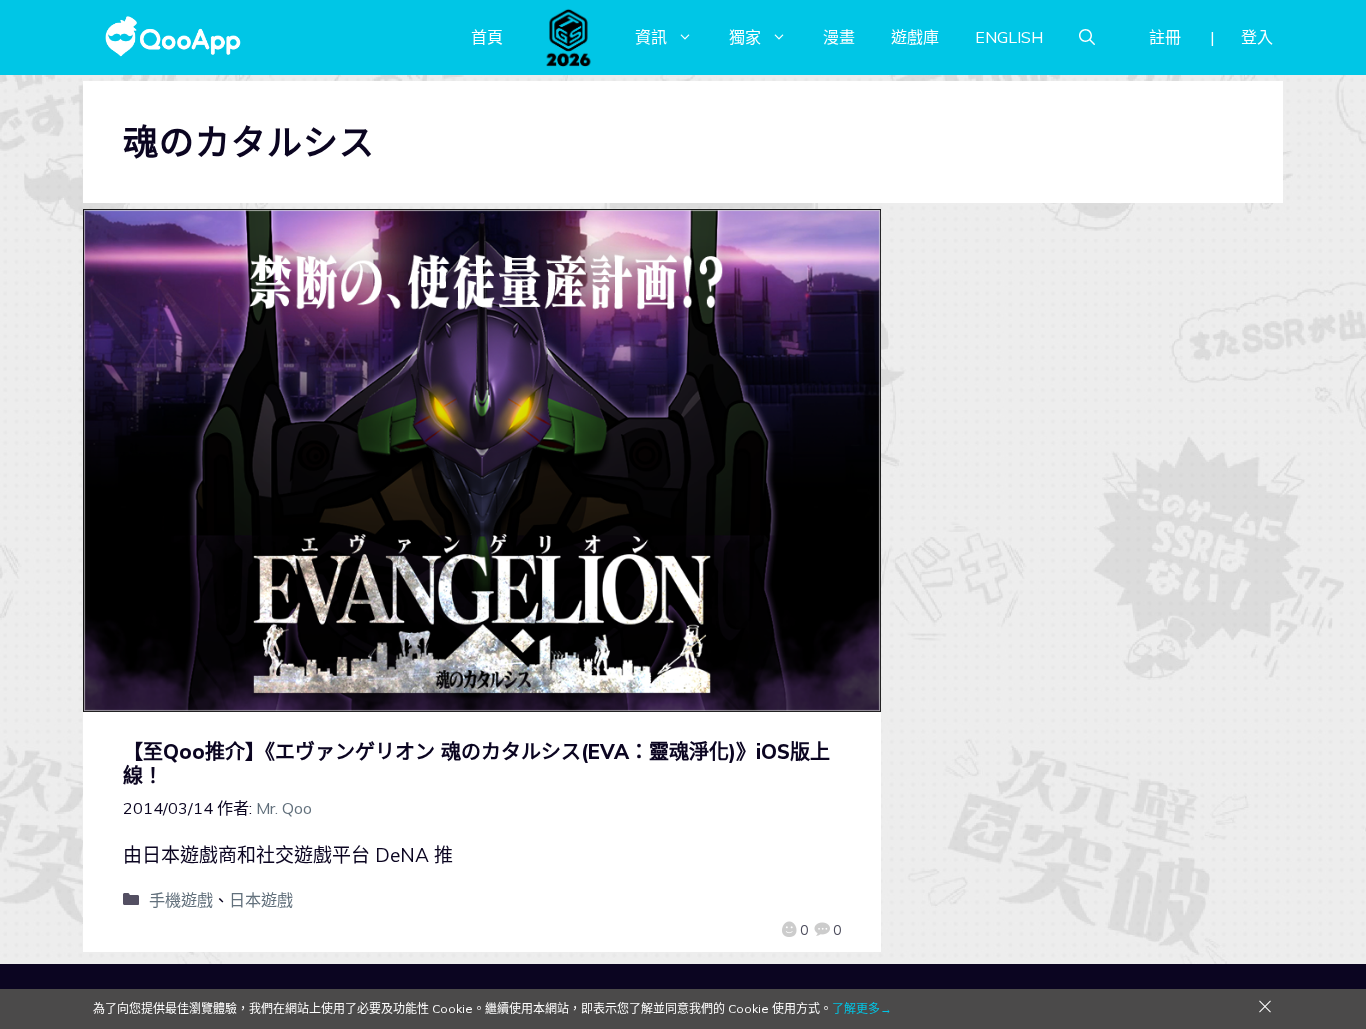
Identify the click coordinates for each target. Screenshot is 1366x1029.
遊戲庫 (915, 37)
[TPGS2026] (569, 37)
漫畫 (839, 37)
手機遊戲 (181, 900)
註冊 (1165, 37)
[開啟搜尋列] (1087, 37)
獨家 (745, 37)
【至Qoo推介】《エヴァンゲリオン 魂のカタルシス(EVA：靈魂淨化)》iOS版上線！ (476, 763)
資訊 (651, 37)
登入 (1257, 37)
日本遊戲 (261, 900)
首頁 (487, 37)
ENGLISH (1009, 37)
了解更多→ (862, 1008)
